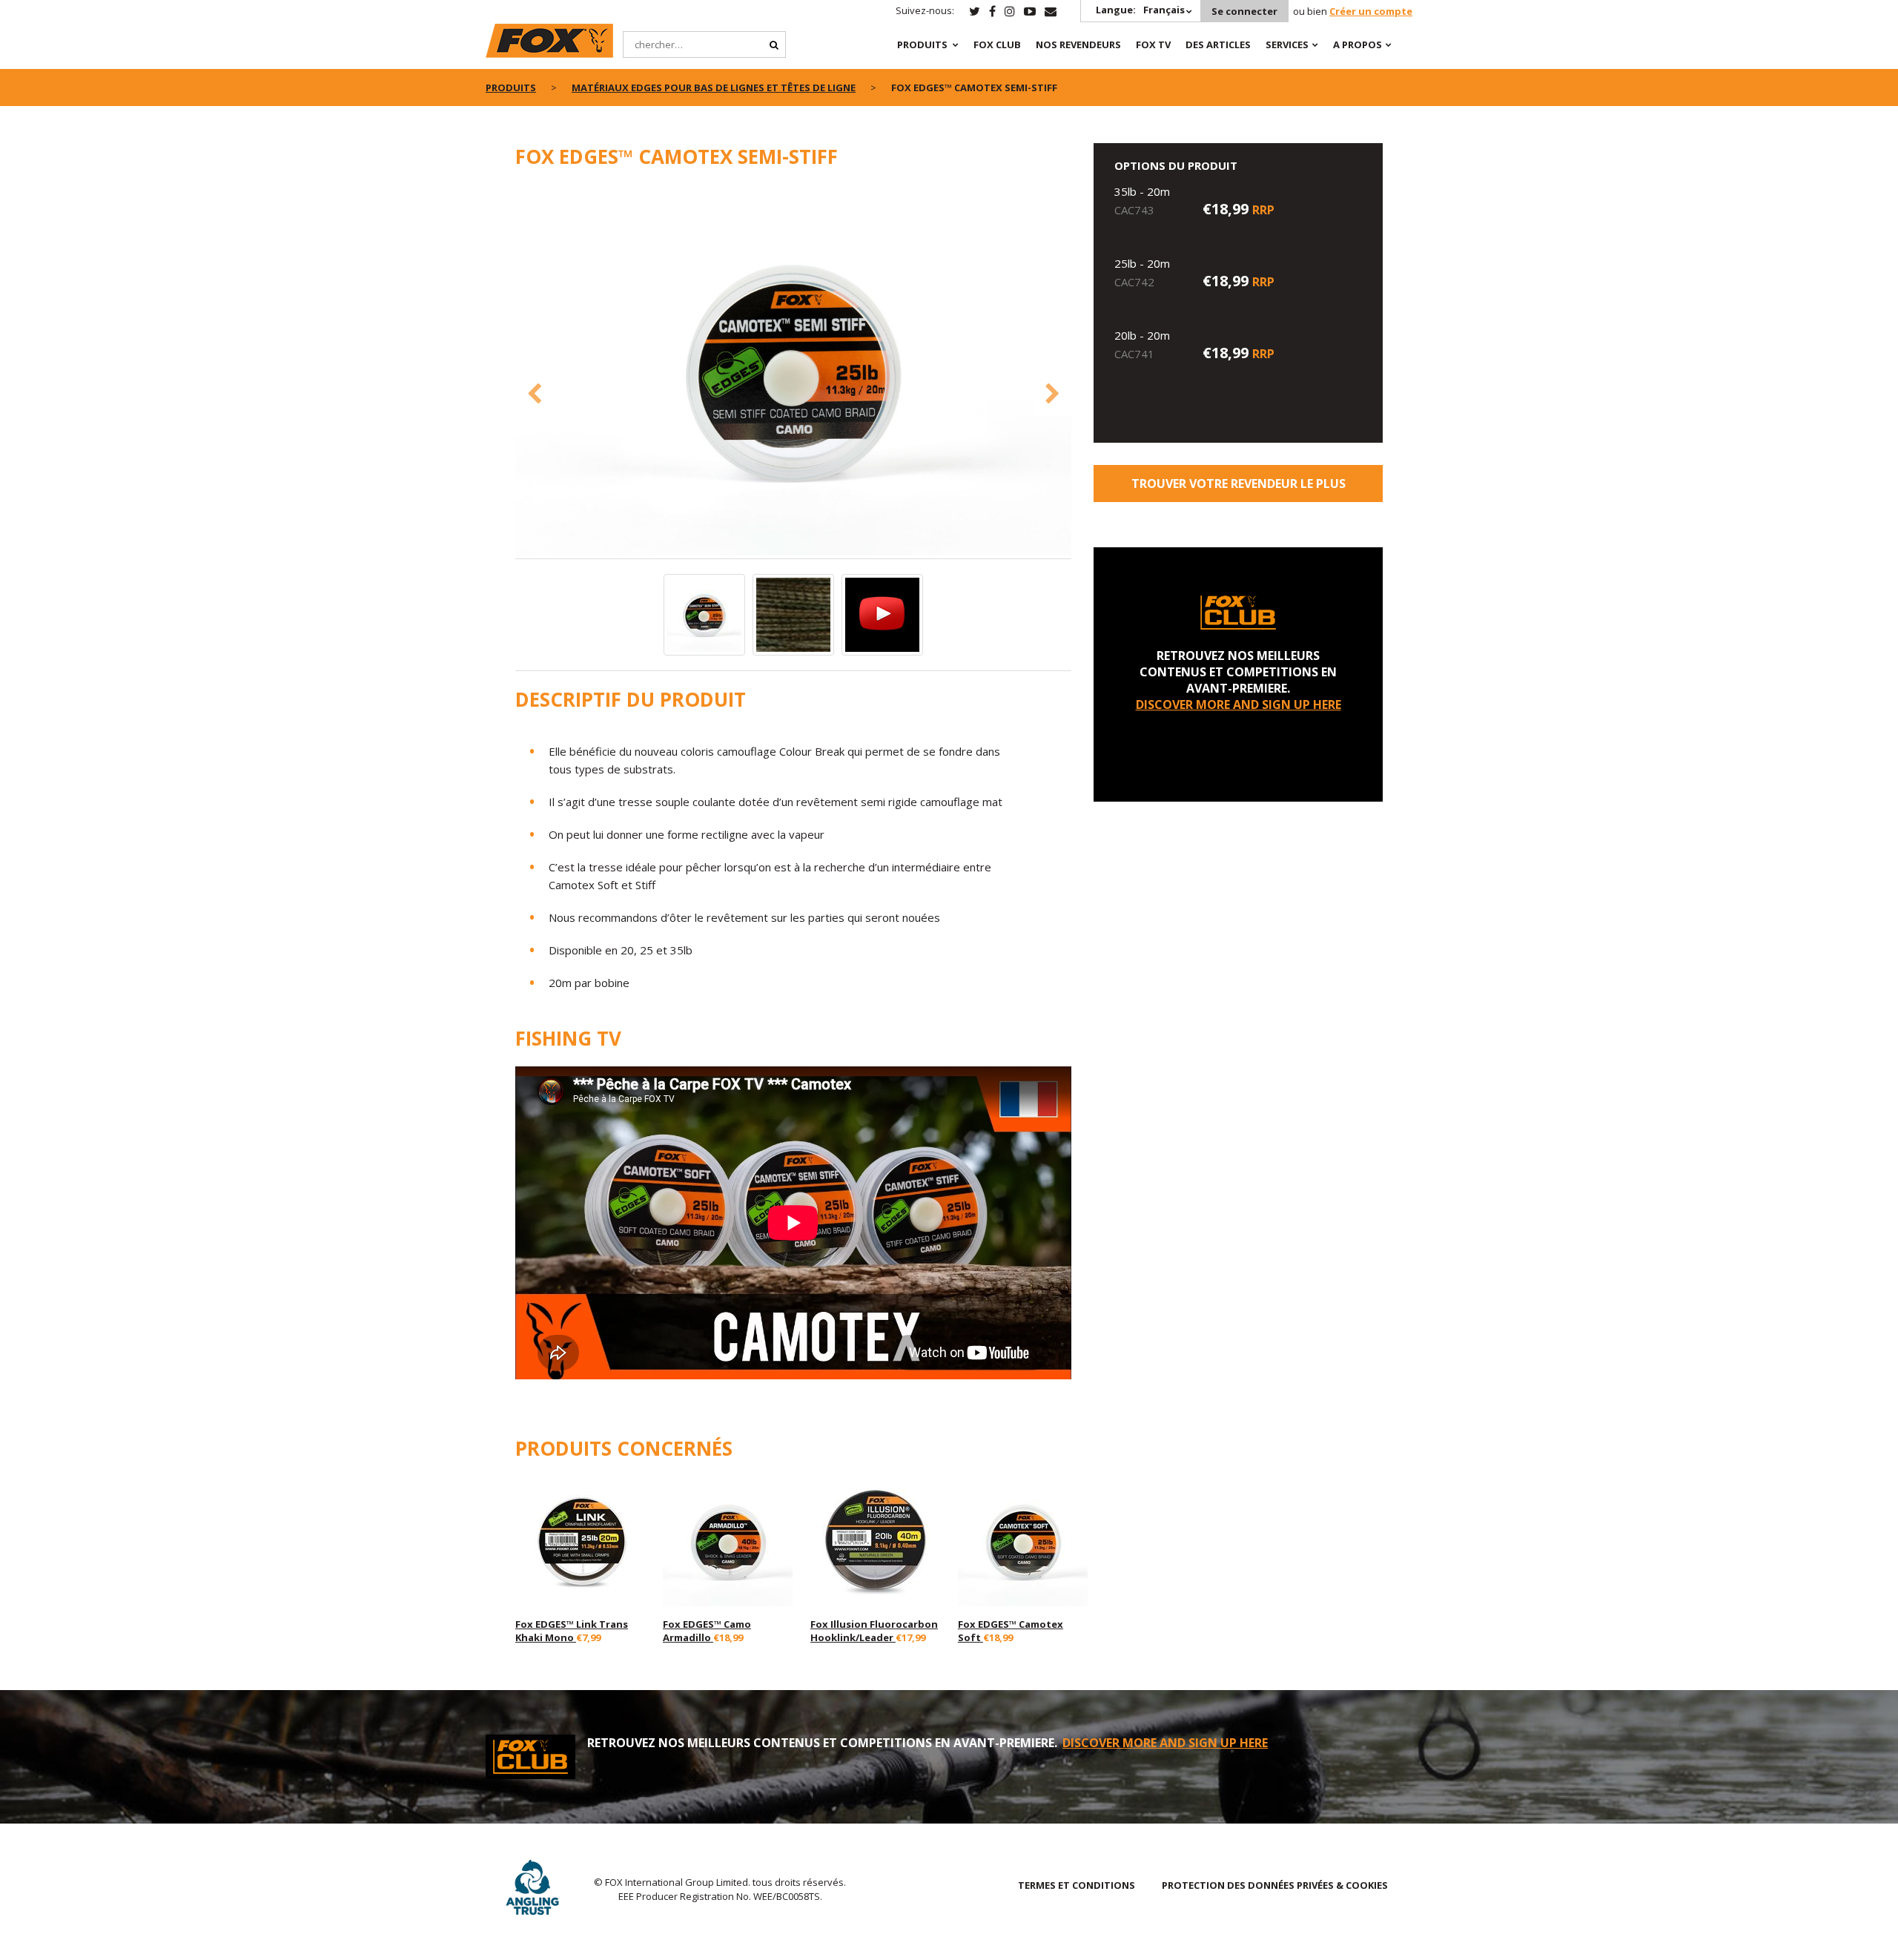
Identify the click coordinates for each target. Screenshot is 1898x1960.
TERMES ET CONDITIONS (1077, 1885)
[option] (793, 372)
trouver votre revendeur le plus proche (1239, 489)
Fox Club (997, 44)
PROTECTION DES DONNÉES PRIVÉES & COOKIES (1275, 1885)
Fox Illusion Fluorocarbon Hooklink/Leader (874, 1631)
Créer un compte (1371, 11)
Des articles (1218, 44)
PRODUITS (922, 44)
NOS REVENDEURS (1078, 44)
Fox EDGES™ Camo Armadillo (707, 1631)
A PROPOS (1358, 44)
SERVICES (1287, 44)
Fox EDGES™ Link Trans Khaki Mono (572, 1631)
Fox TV (1153, 44)
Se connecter (1244, 11)
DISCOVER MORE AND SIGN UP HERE (1239, 705)
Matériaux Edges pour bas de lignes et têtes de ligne (714, 88)
